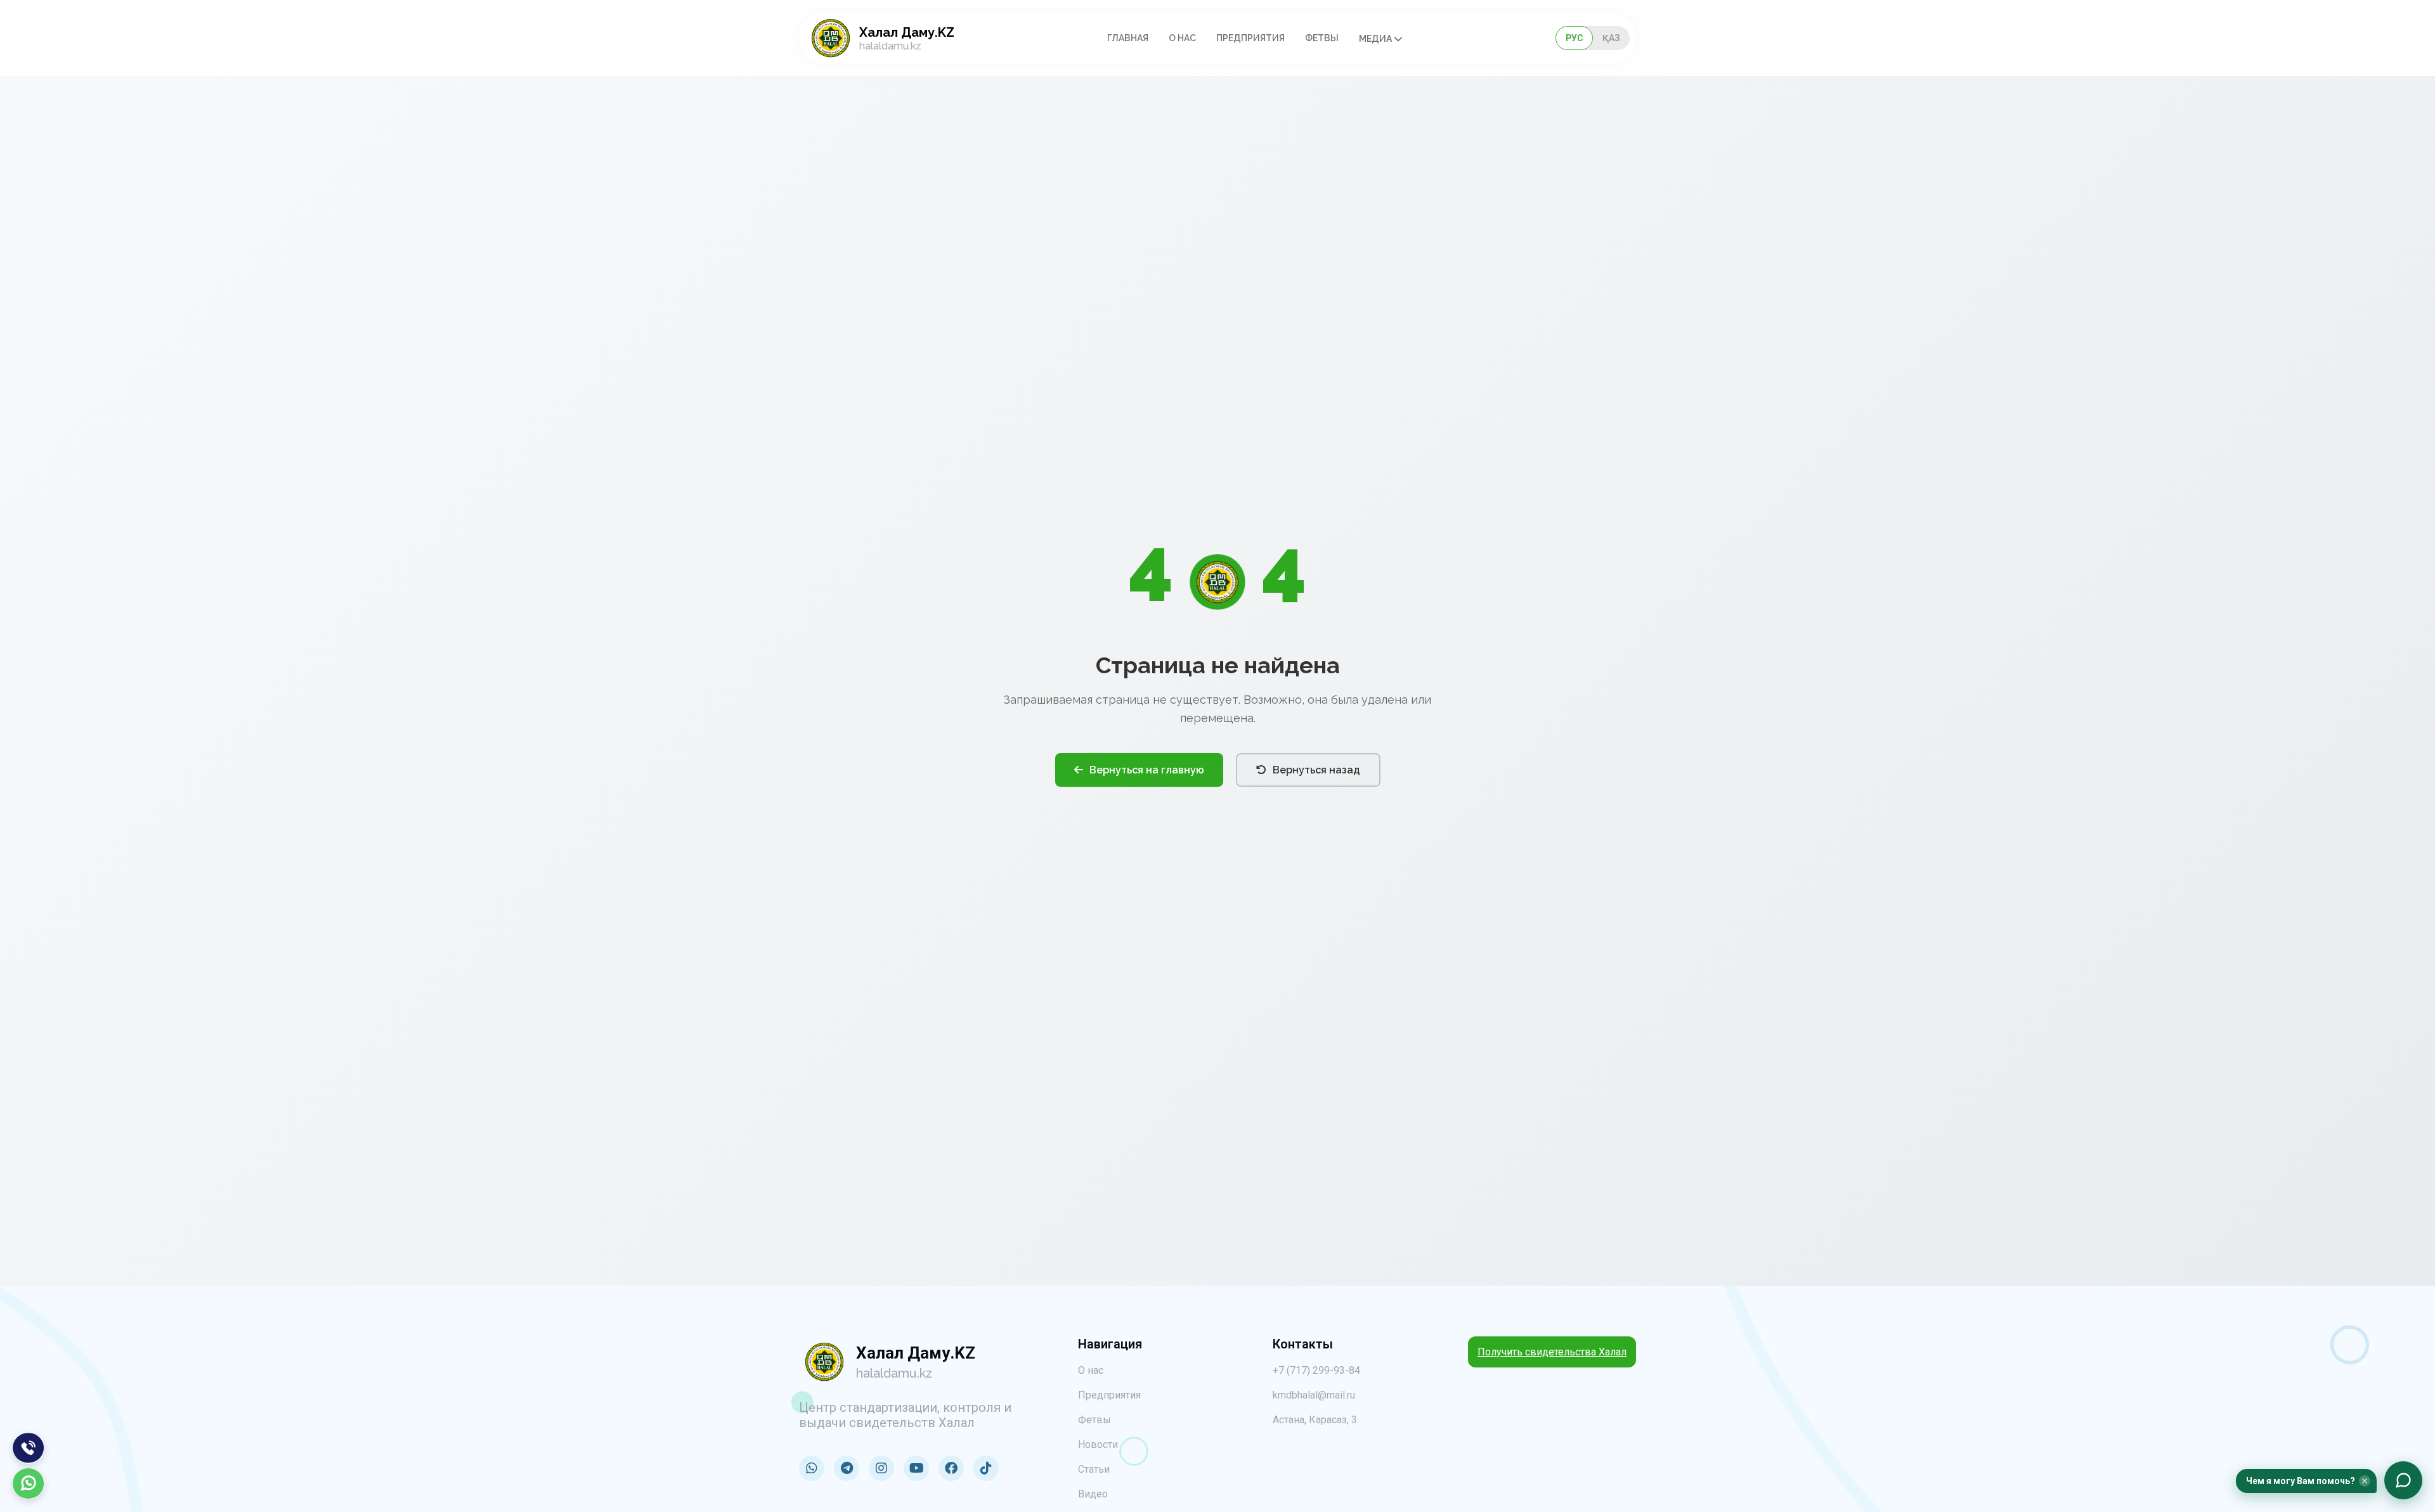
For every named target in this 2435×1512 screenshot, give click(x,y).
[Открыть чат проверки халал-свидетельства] (2403, 1480)
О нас (1182, 38)
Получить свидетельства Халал (1552, 1352)
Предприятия (1250, 38)
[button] (2306, 1481)
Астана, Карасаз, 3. (1316, 1420)
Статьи (1094, 1469)
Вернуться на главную (1147, 770)
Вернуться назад (1316, 770)
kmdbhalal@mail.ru (1314, 1395)
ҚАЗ (1611, 38)
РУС (1574, 38)
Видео (1093, 1494)
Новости (1098, 1444)
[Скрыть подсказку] (2365, 1481)
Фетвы (1322, 38)
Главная (1128, 38)
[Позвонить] (29, 1448)
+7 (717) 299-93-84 (1316, 1370)
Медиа (1376, 39)
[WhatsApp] (29, 1483)
